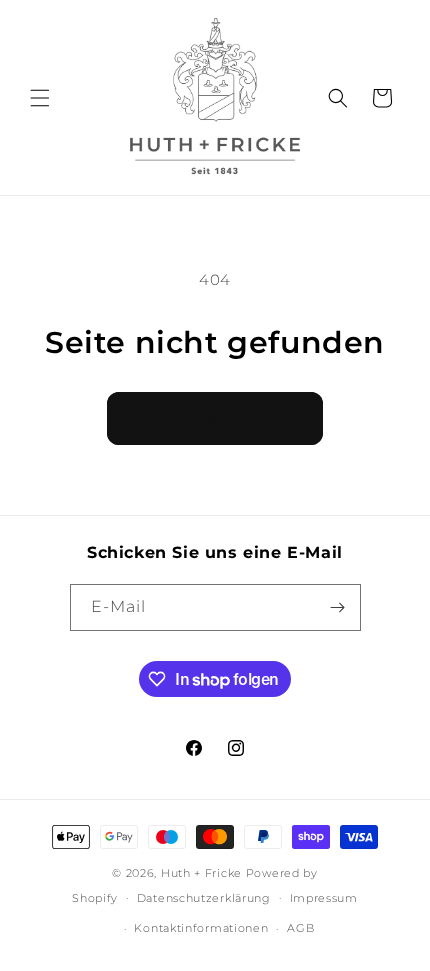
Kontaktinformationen (201, 928)
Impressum (324, 898)
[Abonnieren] (338, 607)
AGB (300, 928)
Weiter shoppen (215, 418)
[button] (40, 98)
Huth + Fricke (203, 873)
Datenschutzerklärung (204, 898)
